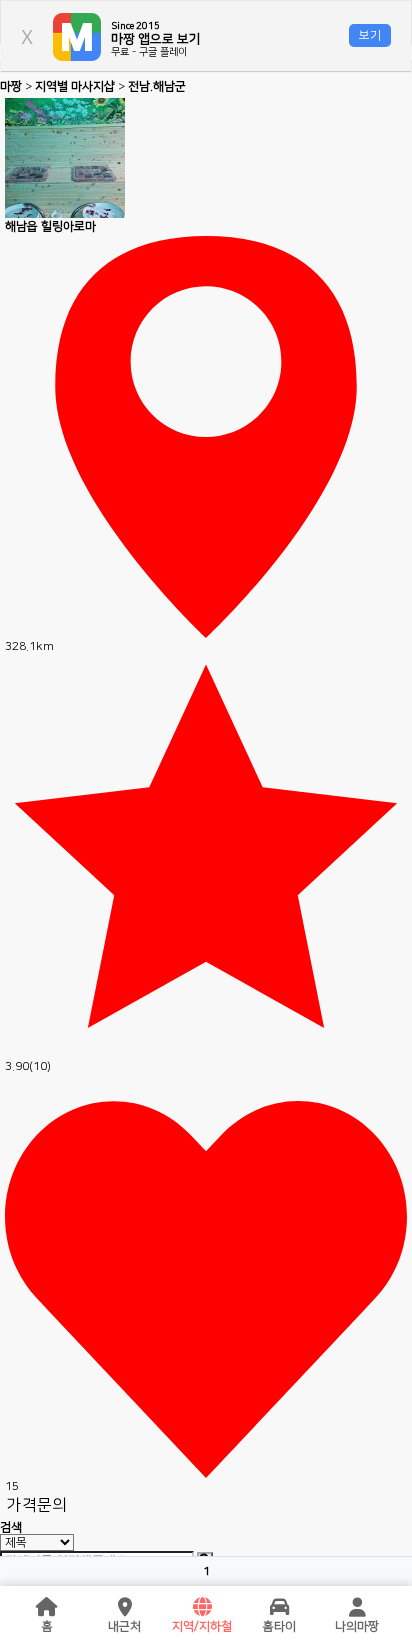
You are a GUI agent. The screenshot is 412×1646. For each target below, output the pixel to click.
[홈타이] (280, 1608)
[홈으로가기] (47, 1608)
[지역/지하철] (202, 1608)
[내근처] (125, 1608)
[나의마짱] (357, 1608)
